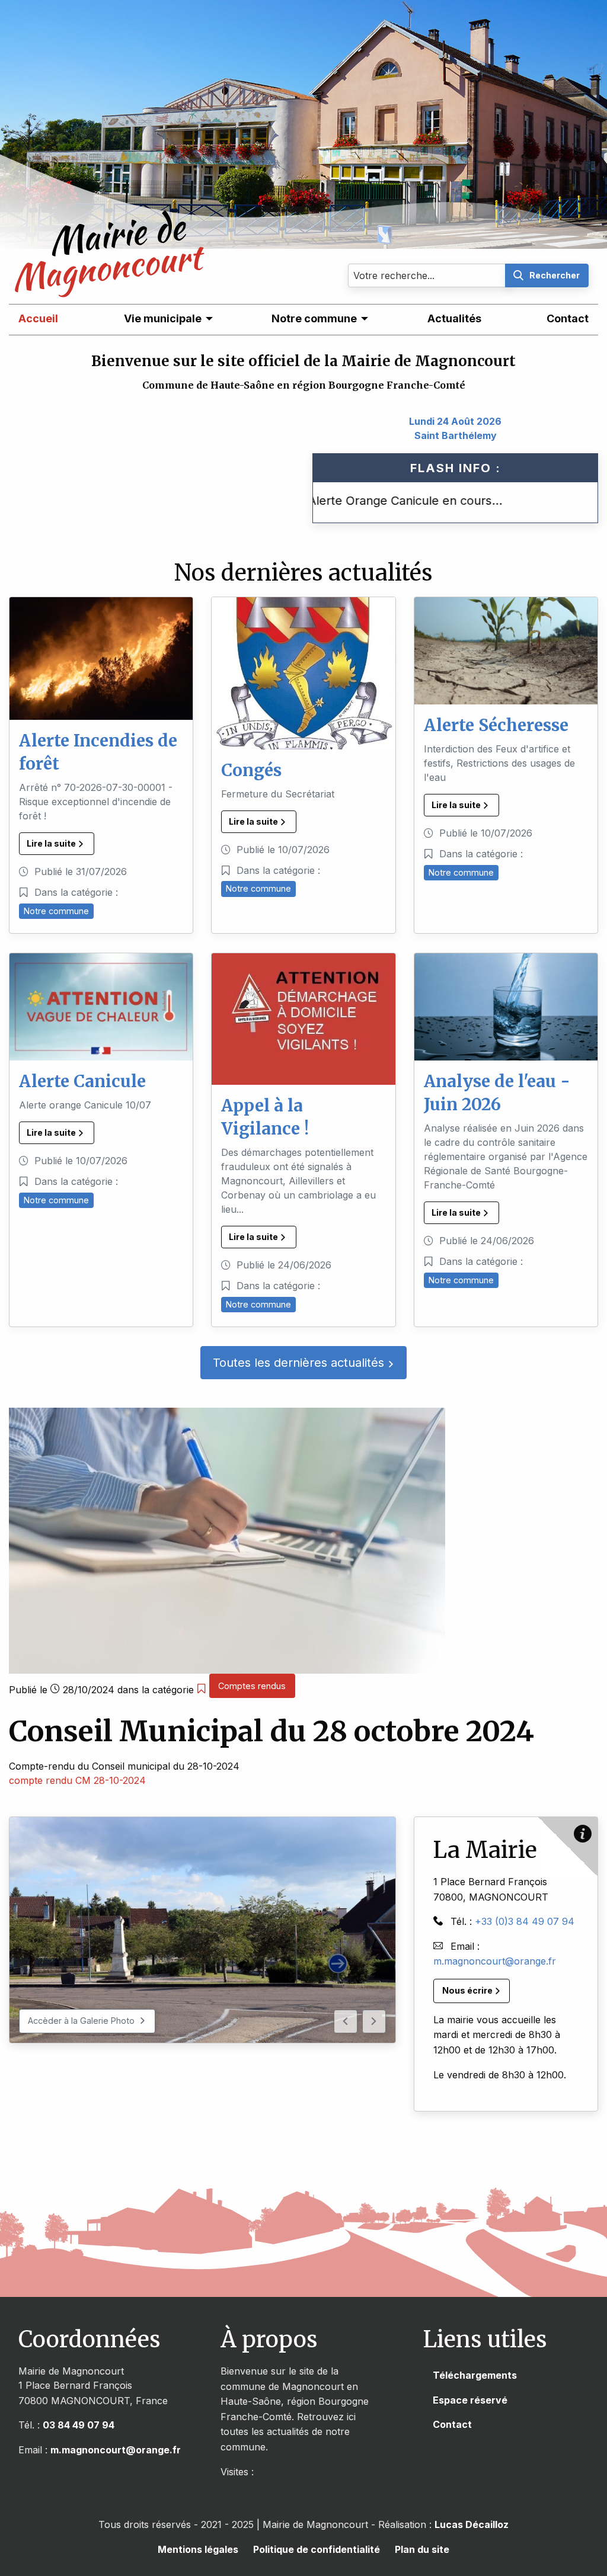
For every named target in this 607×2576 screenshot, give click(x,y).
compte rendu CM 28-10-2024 (77, 1780)
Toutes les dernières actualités (300, 1363)
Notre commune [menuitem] (314, 318)
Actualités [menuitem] (454, 318)
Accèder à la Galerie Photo (82, 2021)
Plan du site (422, 2549)
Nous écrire (468, 1990)
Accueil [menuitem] (38, 318)
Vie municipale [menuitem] (163, 318)
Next (374, 2021)
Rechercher (555, 275)
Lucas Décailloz (472, 2524)
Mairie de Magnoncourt (101, 273)
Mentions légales (198, 2549)
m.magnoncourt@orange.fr (495, 1961)
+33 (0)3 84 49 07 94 (525, 1921)
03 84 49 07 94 (79, 2425)
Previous (346, 2021)
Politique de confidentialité (317, 2549)
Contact (452, 2424)
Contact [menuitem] (568, 318)
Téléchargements (475, 2375)
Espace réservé (470, 2400)
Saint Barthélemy (456, 435)
